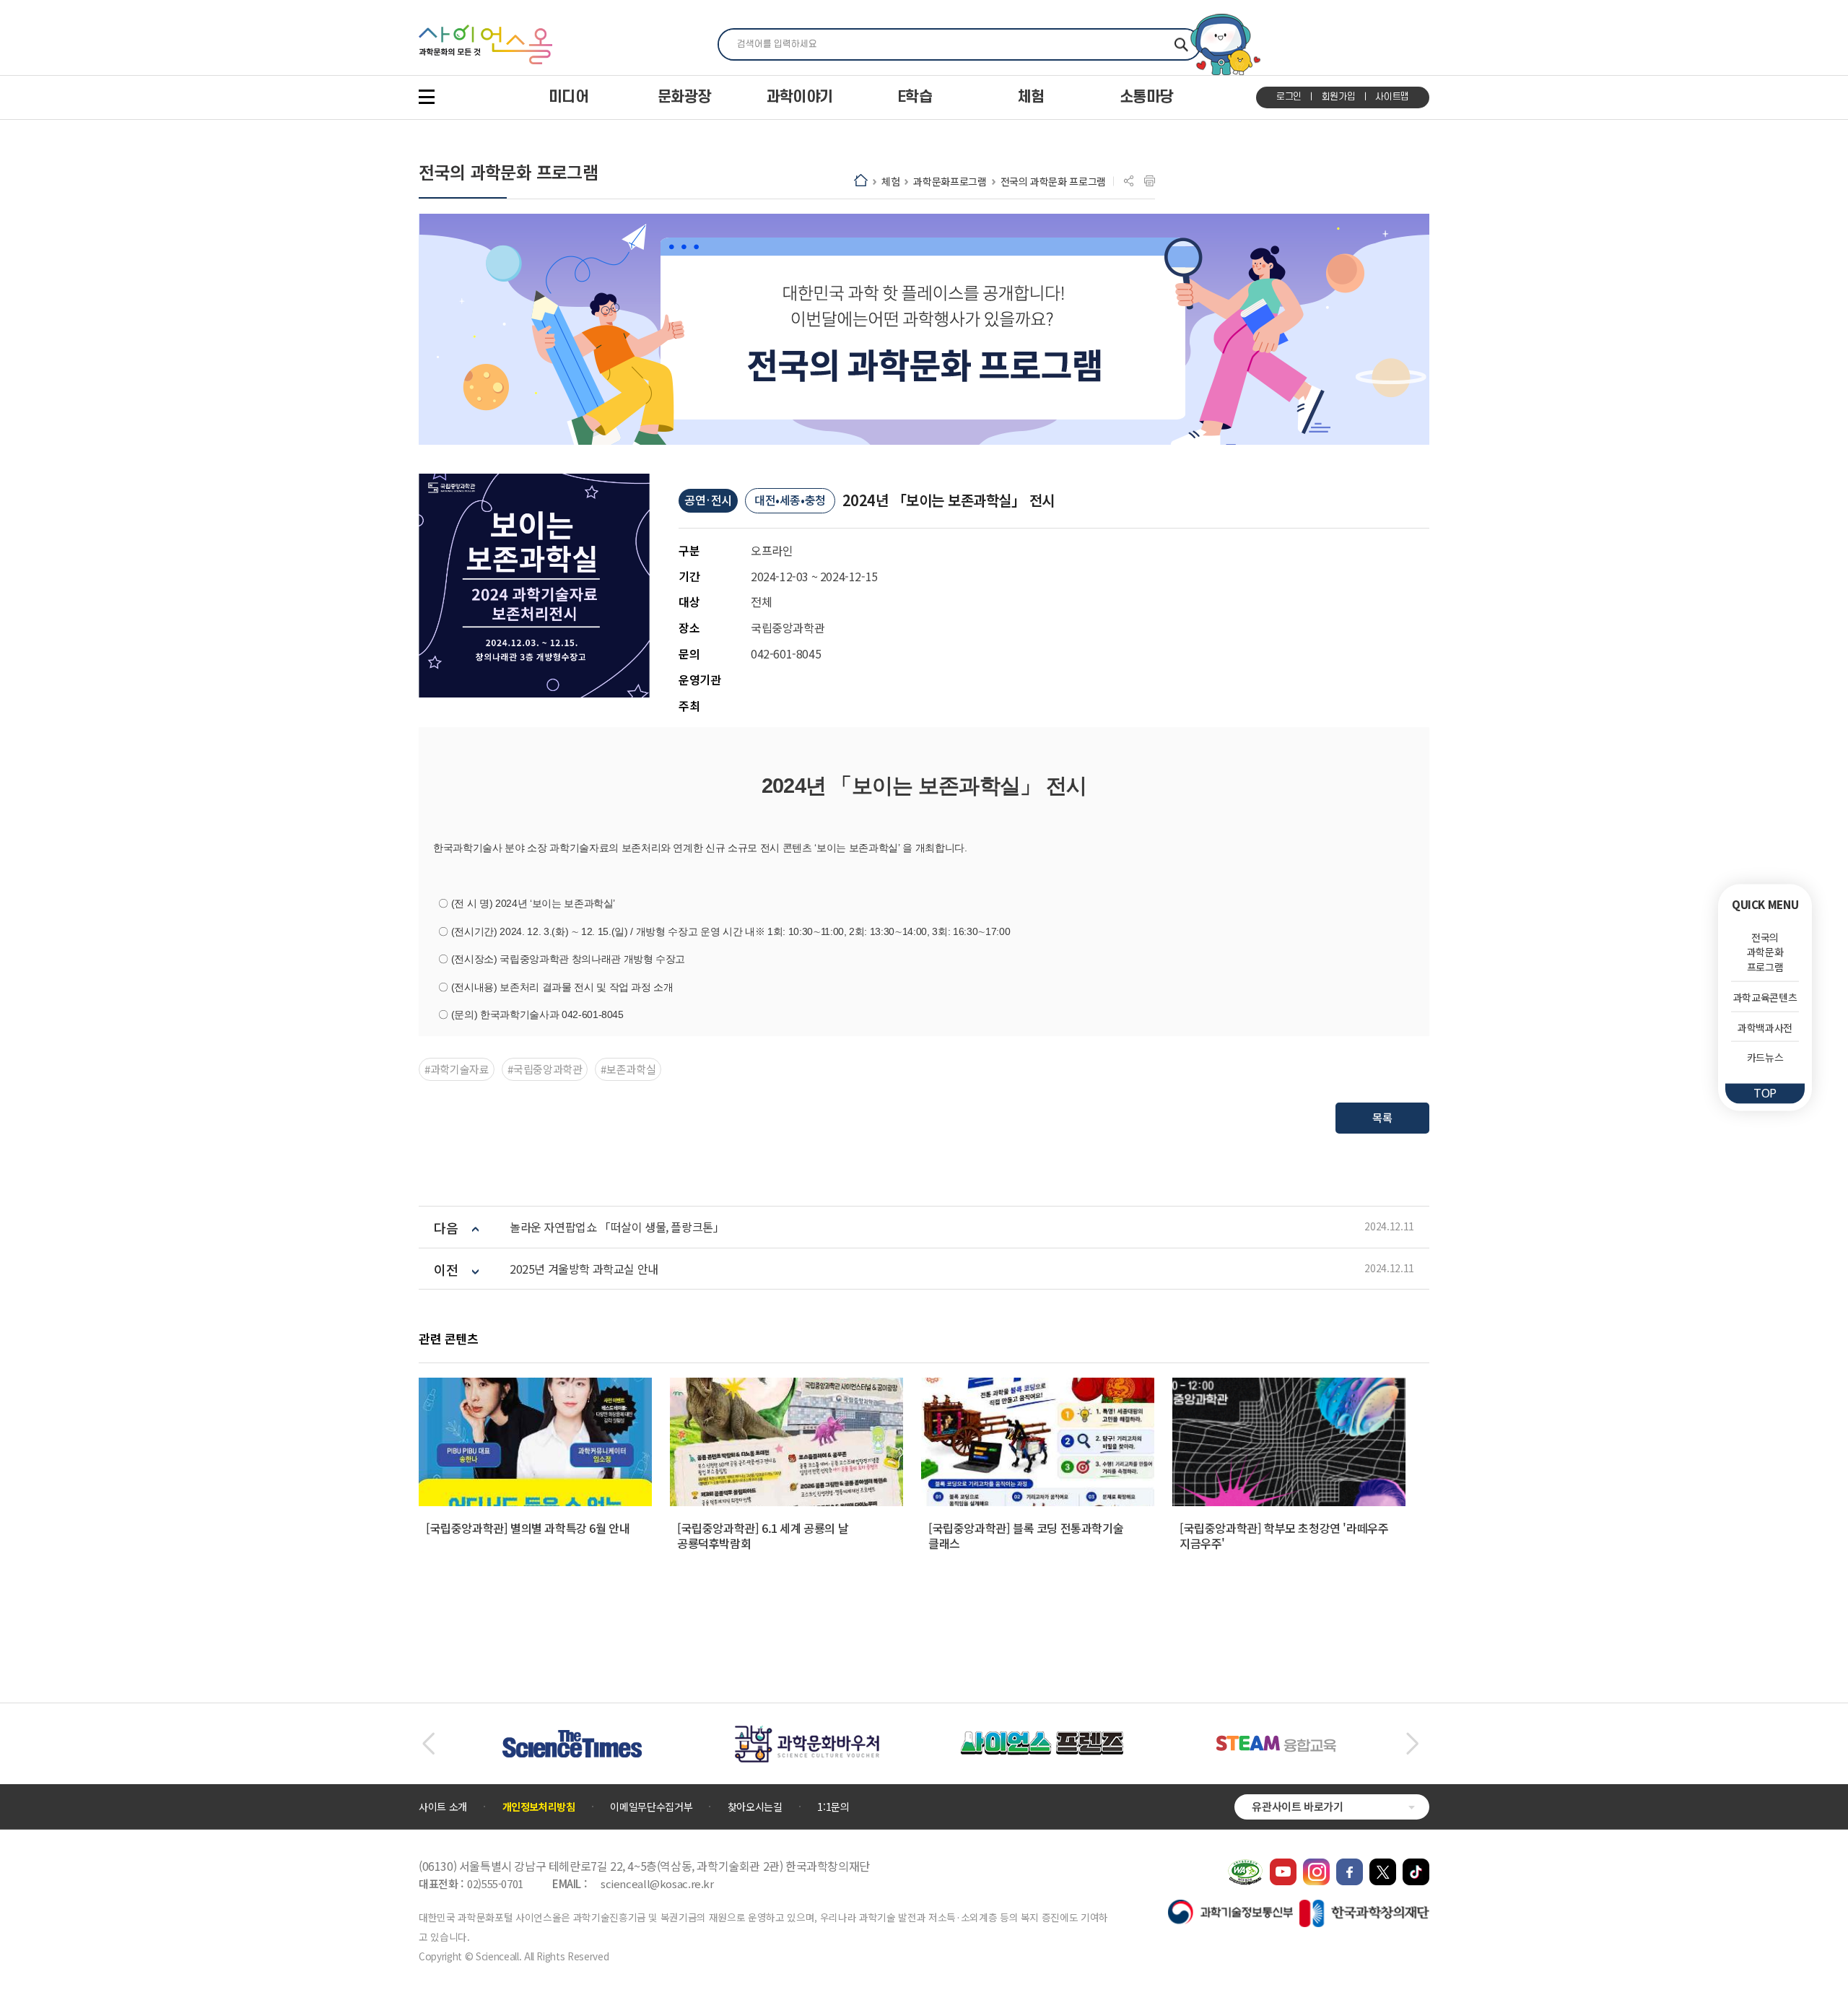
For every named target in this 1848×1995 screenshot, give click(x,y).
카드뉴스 (1765, 1057)
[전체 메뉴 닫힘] (427, 97)
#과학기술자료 (457, 1069)
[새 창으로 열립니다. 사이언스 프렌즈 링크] (1042, 1739)
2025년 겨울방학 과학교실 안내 (584, 1269)
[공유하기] (1129, 181)
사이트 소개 (443, 1807)
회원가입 (1339, 97)
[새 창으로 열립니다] (1283, 1866)
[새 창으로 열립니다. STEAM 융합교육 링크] (1276, 1742)
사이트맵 (1392, 97)
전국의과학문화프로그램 (1765, 952)
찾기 (1181, 44)
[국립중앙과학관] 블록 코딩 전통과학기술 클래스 (1026, 1535)
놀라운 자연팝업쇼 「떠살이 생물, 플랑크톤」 (617, 1227)
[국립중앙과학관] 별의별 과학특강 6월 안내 (528, 1528)
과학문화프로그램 (950, 181)
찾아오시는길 (755, 1807)
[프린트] (1150, 181)
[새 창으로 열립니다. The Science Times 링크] (572, 1737)
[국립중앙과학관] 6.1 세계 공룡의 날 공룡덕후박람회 (763, 1535)
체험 (890, 181)
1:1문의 (833, 1807)
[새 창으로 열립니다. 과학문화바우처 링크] (807, 1732)
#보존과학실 (628, 1069)
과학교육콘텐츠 (1765, 997)
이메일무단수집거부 (651, 1807)
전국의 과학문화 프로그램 (1053, 181)
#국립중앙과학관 (545, 1069)
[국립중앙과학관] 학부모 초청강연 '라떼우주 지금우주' (1284, 1535)
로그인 (1289, 97)
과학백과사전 (1765, 1027)
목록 (1382, 1117)
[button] (428, 1744)
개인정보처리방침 (539, 1807)
